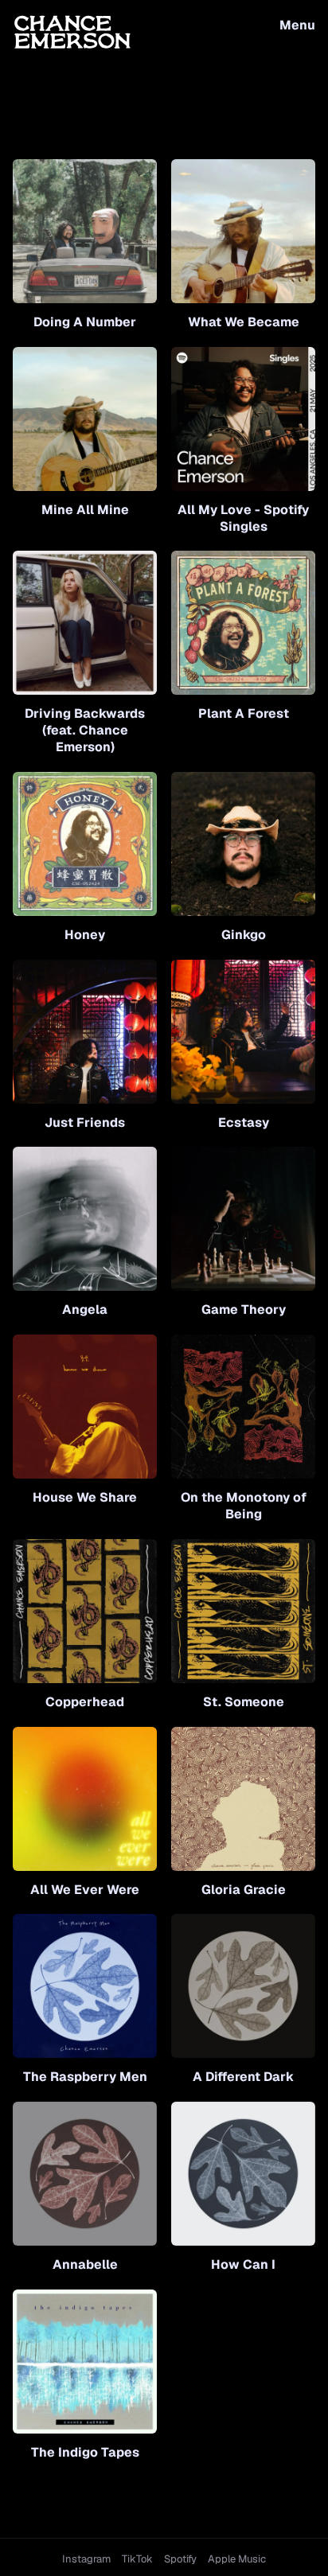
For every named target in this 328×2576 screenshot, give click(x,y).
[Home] (72, 31)
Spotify (180, 2559)
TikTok (137, 2559)
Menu (297, 25)
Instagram (86, 2559)
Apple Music (237, 2559)
